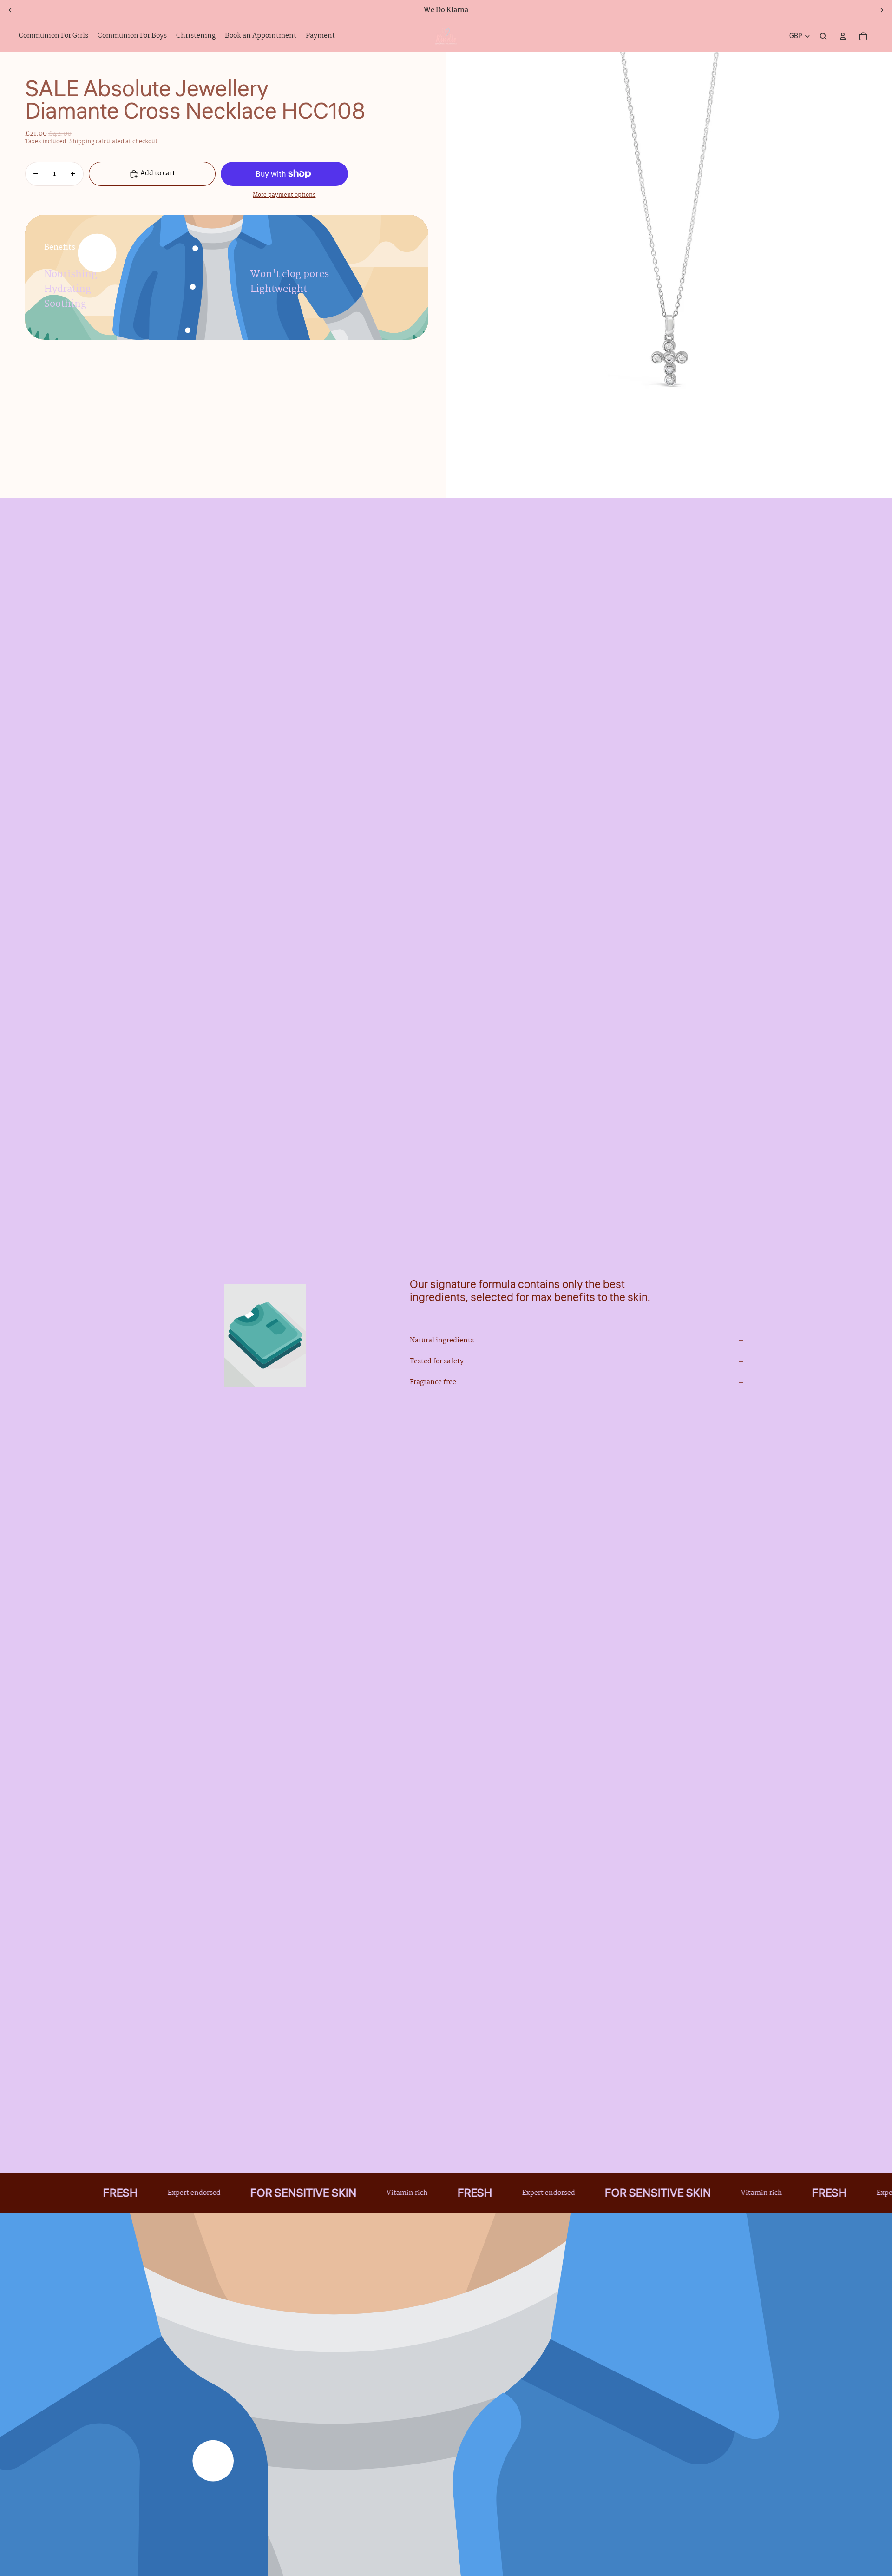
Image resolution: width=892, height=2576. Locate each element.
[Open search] (823, 36)
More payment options (284, 196)
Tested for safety (437, 1361)
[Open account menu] (843, 36)
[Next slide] (882, 10)
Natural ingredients (442, 1341)
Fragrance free (433, 1382)
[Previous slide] (10, 10)
